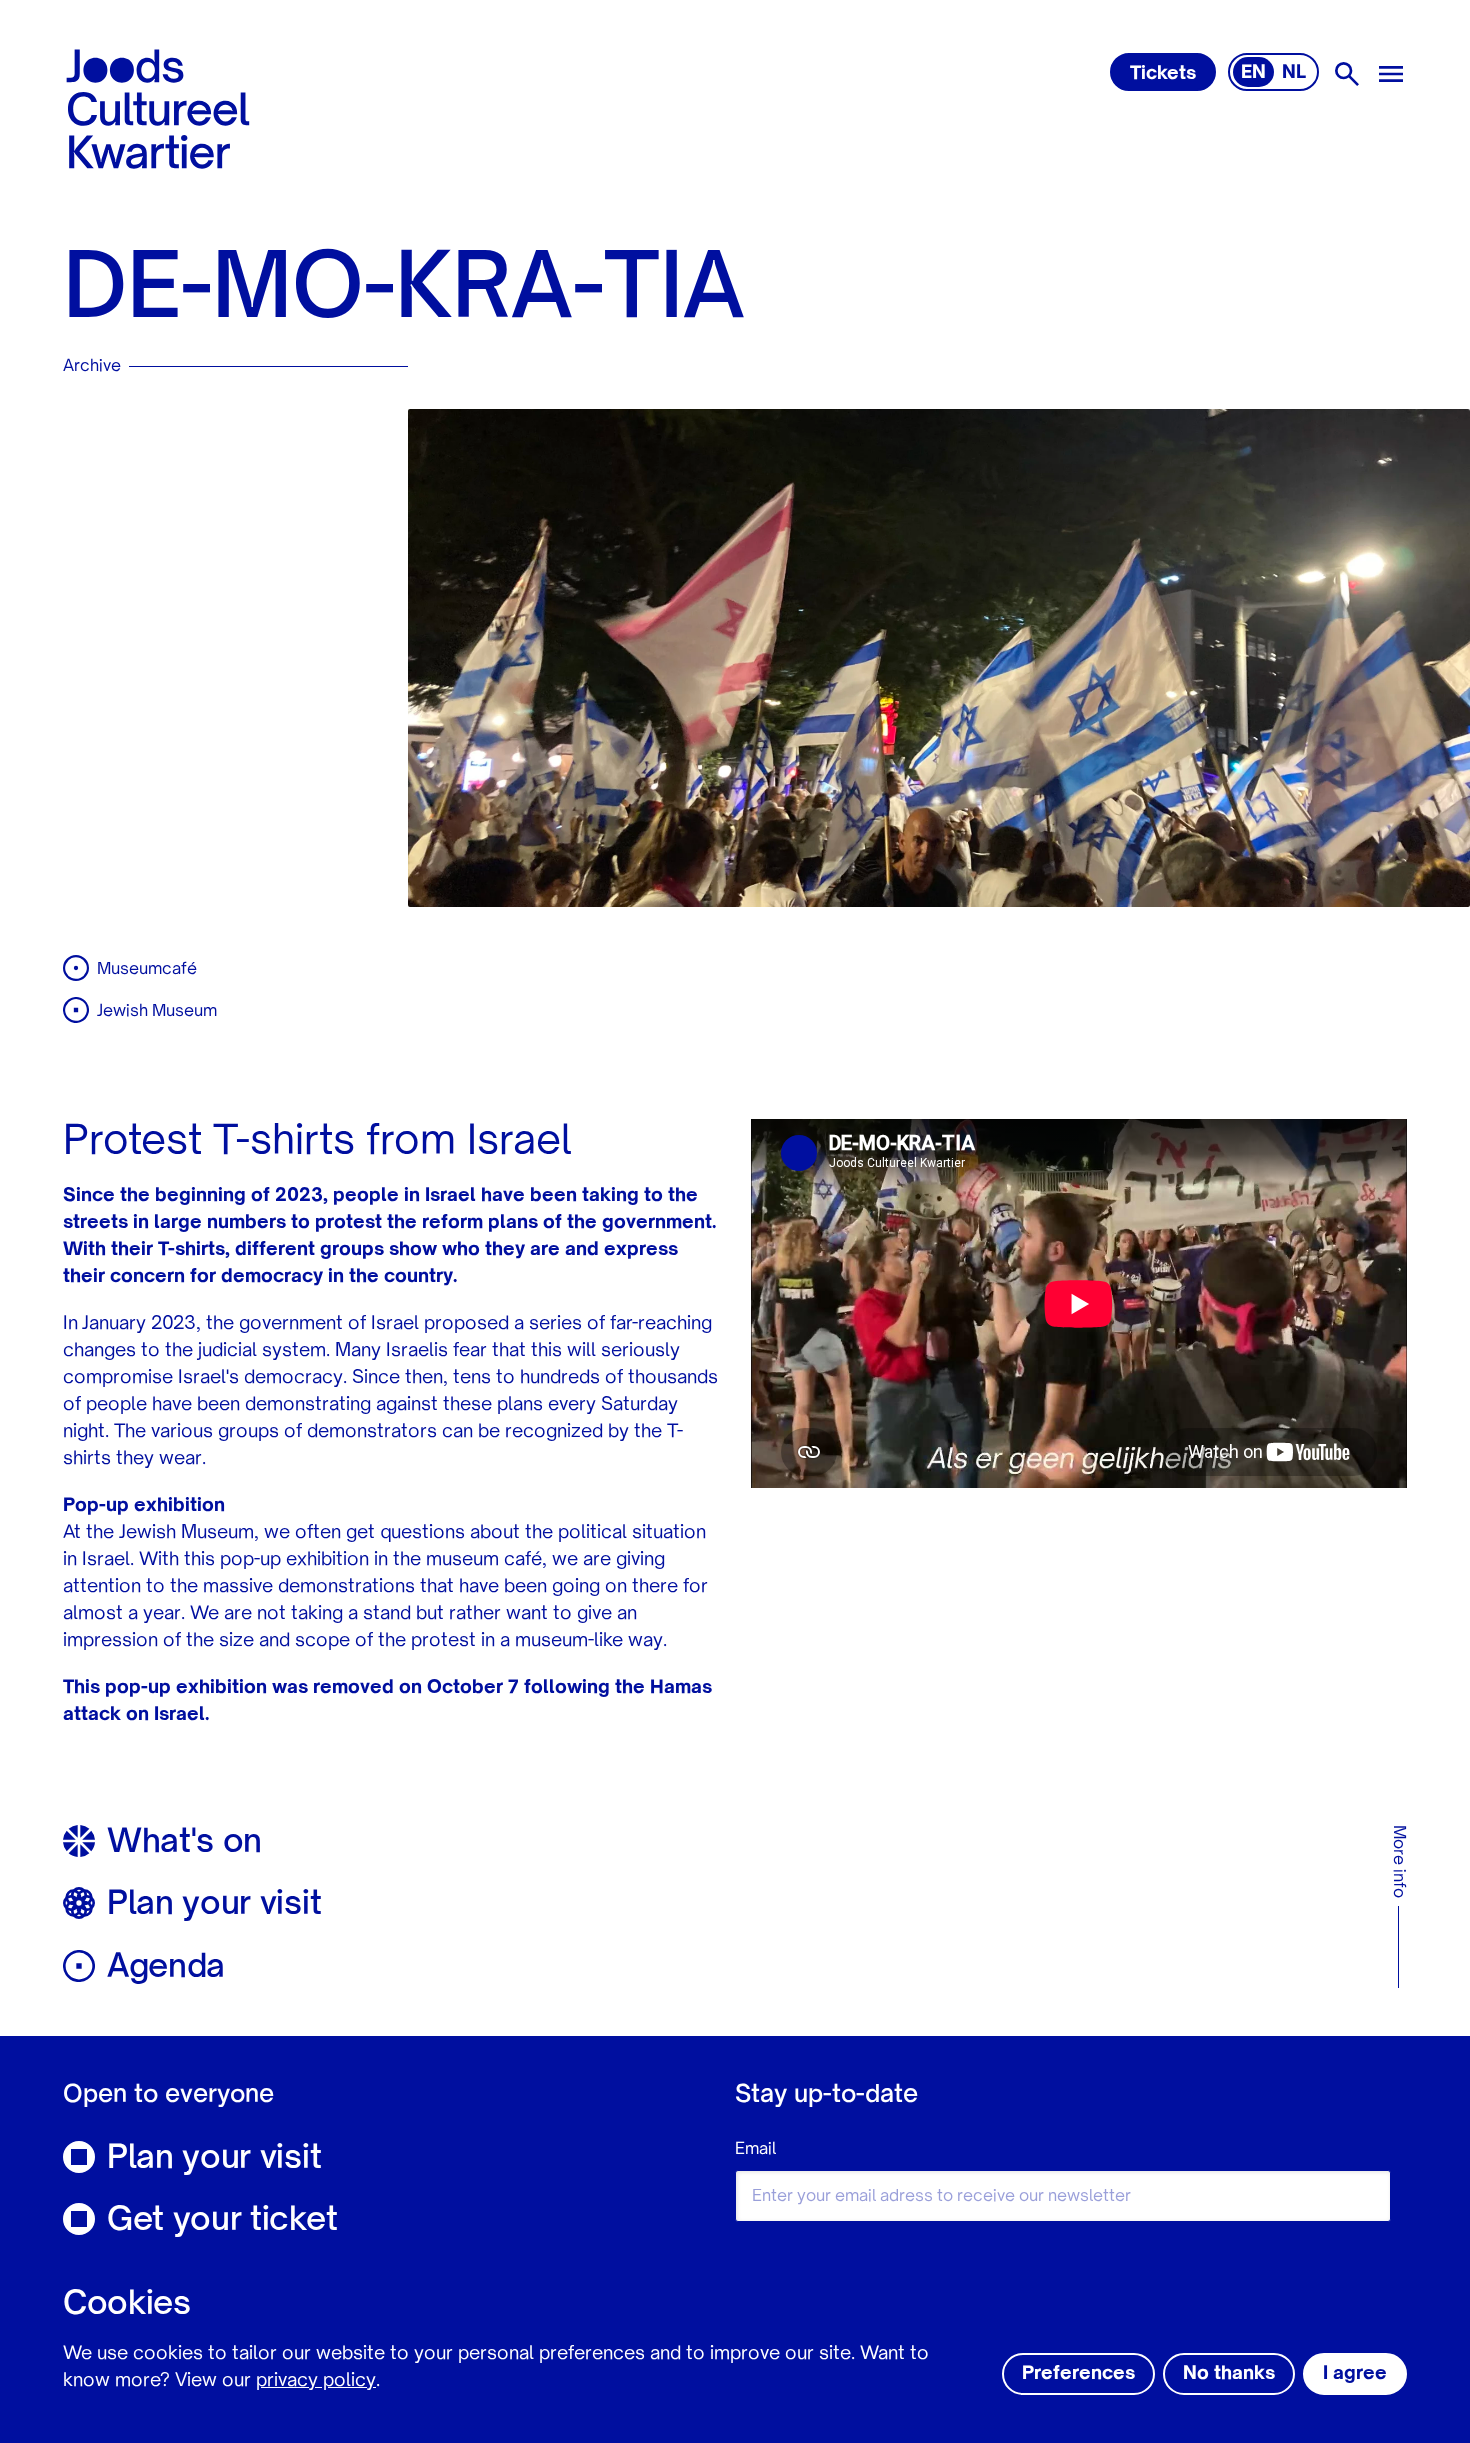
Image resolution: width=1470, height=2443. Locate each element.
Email (755, 2150)
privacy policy (316, 2381)
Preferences (1078, 2374)
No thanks (1229, 2374)
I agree (1355, 2374)
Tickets (1163, 74)
